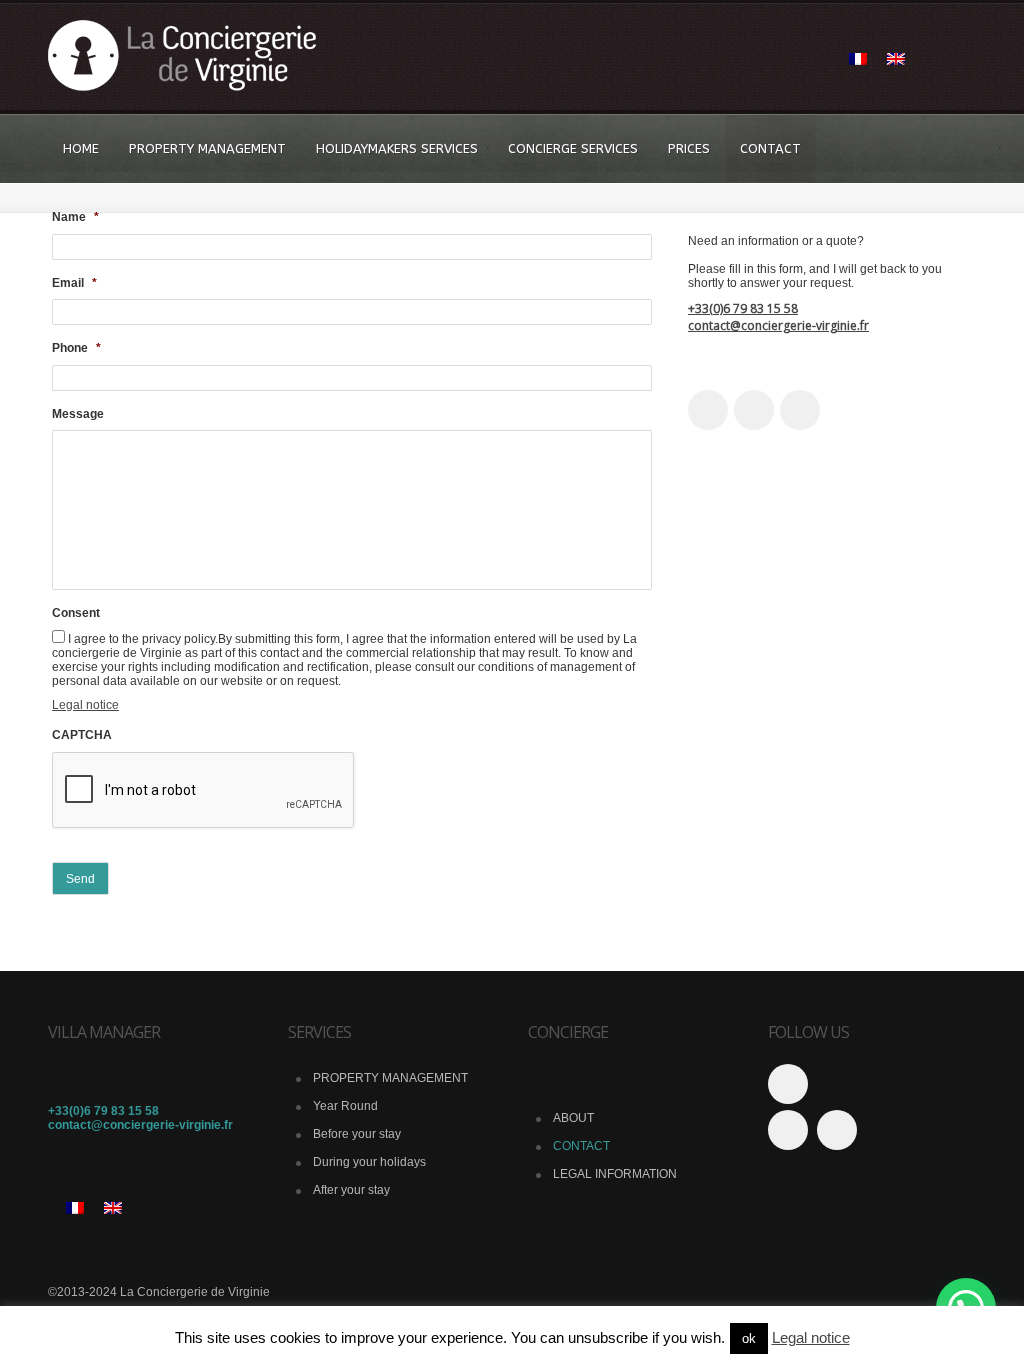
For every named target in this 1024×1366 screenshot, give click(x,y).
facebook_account (708, 410)
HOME (81, 148)
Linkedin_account (788, 1130)
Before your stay (357, 1134)
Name (75, 217)
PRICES (689, 148)
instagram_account (754, 410)
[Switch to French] (858, 60)
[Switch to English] (896, 60)
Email (74, 283)
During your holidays (369, 1162)
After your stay (351, 1190)
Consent (76, 613)
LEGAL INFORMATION (615, 1174)
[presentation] (204, 791)
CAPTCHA (82, 735)
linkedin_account (800, 410)
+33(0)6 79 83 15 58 (743, 308)
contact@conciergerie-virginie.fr (778, 325)
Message (78, 414)
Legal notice (85, 705)
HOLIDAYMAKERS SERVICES (397, 148)
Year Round (345, 1106)
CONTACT (770, 148)
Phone (76, 348)
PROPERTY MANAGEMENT (207, 148)
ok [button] (749, 1338)
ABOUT (573, 1118)
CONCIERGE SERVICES (573, 148)
